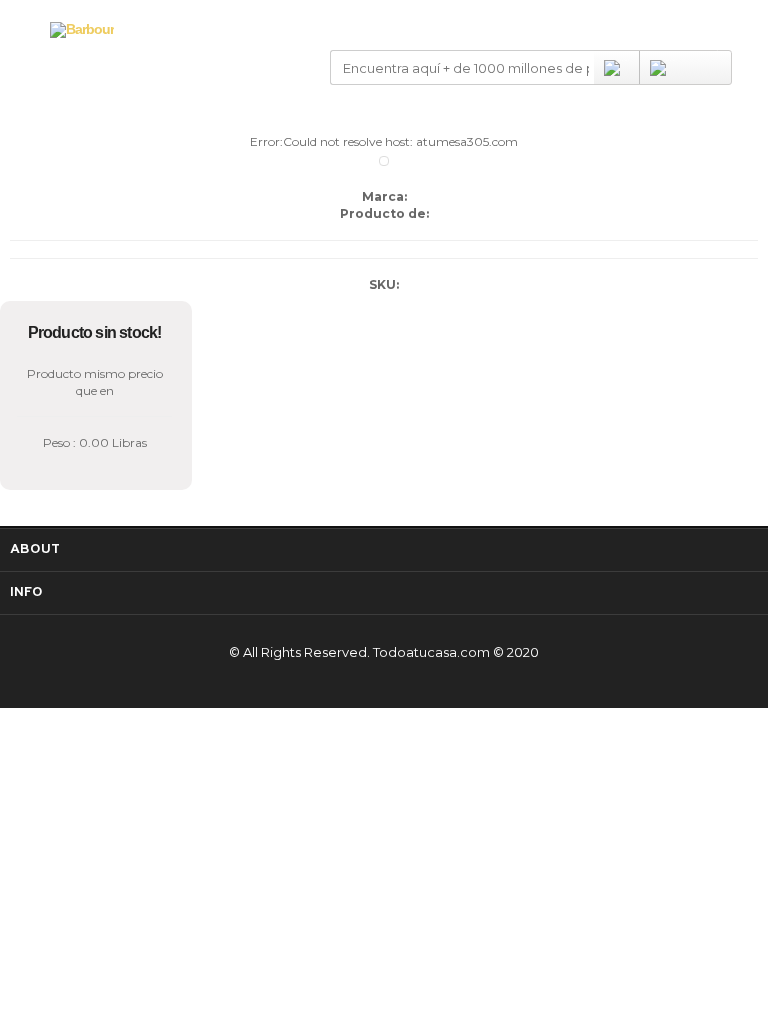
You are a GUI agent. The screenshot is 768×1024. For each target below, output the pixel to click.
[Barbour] (82, 29)
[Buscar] (616, 67)
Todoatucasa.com (431, 652)
